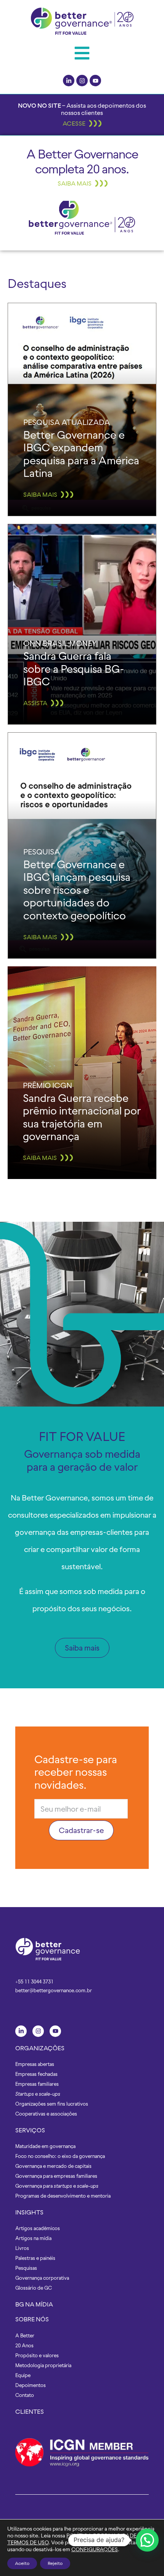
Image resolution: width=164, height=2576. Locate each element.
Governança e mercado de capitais (53, 2166)
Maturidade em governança (45, 2146)
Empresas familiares (37, 2084)
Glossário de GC (34, 2288)
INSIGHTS (29, 2212)
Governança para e (57, 2186)
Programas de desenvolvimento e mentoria (63, 2196)
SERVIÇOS (30, 2130)
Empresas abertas (35, 2064)
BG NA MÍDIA (34, 2304)
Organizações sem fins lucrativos (52, 2104)
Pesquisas (26, 2268)
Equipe (23, 2375)
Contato (25, 2395)
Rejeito (55, 2563)
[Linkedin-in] (69, 81)
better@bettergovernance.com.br (54, 1991)
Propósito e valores (37, 2356)
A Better (25, 2336)
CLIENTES (30, 2411)
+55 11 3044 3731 (34, 1982)
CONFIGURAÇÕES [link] (95, 2549)
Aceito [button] (22, 2563)
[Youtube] (95, 81)
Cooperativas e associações (46, 2114)
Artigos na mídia (33, 2238)
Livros (22, 2248)
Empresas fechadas (36, 2074)
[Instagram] (82, 81)
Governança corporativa (42, 2278)
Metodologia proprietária (43, 2365)
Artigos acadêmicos (38, 2228)
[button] (82, 53)
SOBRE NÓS (32, 2319)
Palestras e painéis (35, 2258)
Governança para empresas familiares (56, 2176)
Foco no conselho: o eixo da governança (60, 2156)
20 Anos (24, 2346)
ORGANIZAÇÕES (40, 2048)
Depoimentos (31, 2385)
